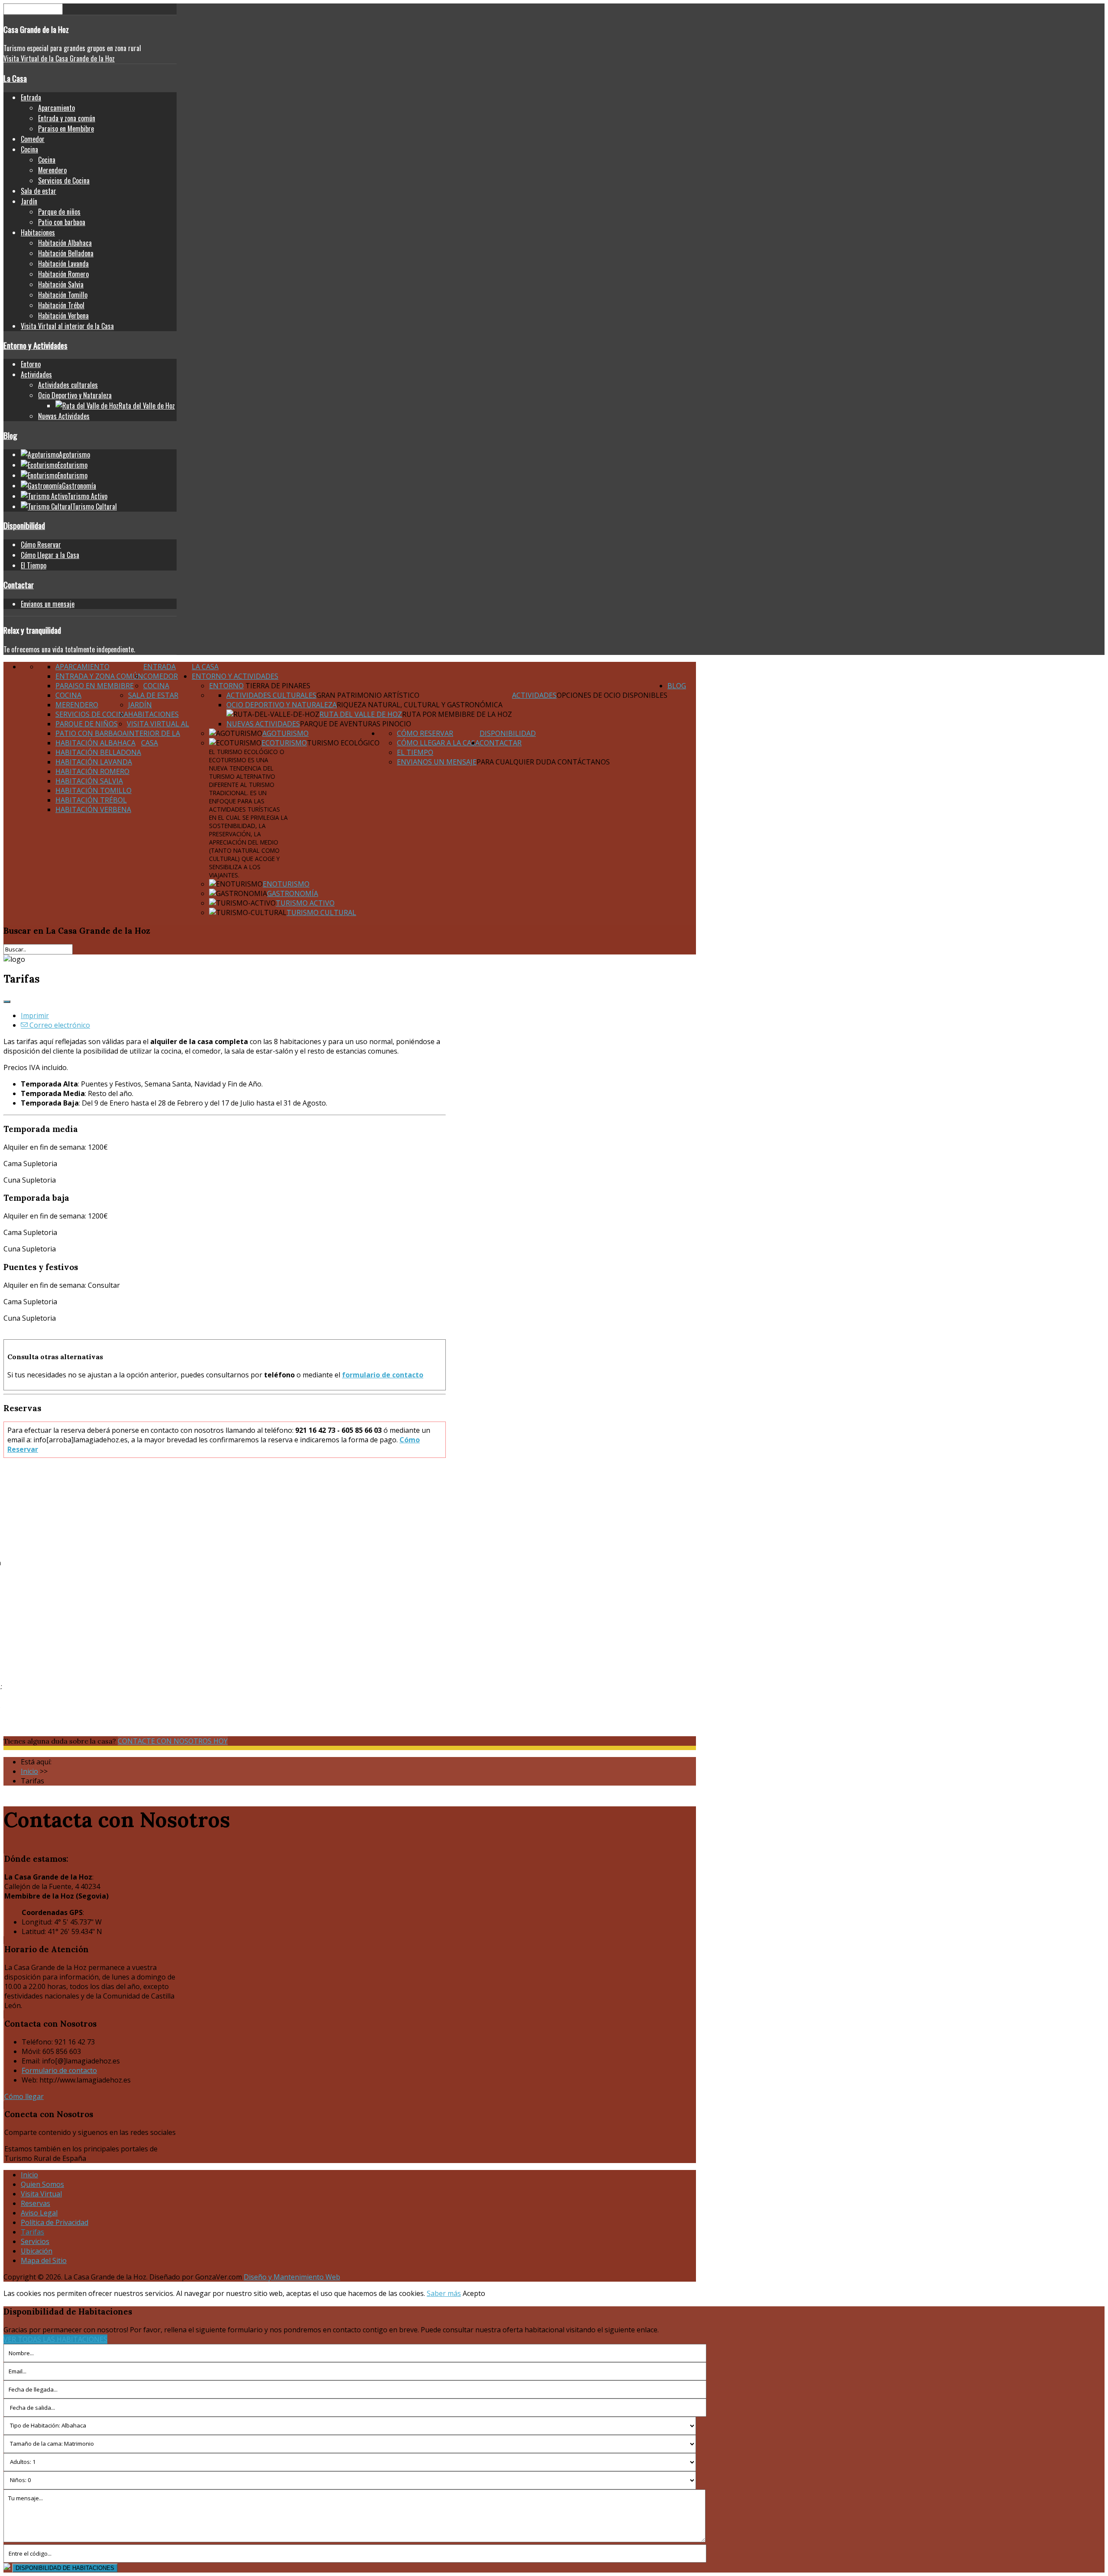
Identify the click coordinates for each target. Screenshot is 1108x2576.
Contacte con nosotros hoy (173, 1741)
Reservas (35, 2203)
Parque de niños (59, 212)
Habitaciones (38, 232)
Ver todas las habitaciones (55, 2339)
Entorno (31, 364)
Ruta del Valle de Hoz (361, 714)
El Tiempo (34, 565)
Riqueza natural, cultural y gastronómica (420, 705)
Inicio (29, 2175)
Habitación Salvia (61, 284)
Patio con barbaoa (62, 222)
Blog (10, 435)
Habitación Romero (63, 274)
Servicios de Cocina (64, 181)
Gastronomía (293, 893)
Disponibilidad (24, 525)
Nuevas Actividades (64, 416)
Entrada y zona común (67, 118)
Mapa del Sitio (44, 2260)
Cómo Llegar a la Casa (50, 555)
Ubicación (37, 2251)
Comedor (33, 139)
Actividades (36, 374)
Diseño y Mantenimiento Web (292, 2277)
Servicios (35, 2241)
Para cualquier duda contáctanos (543, 762)
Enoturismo (286, 884)
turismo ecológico (343, 743)
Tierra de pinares (277, 686)
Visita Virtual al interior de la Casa (67, 326)
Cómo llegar (24, 2096)
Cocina (29, 149)
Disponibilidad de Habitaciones (65, 2568)
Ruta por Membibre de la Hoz (457, 714)
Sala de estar (39, 191)
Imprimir (35, 1016)
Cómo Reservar (41, 545)
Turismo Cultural (321, 912)
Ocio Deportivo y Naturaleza (75, 395)
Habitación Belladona (66, 253)
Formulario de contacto (59, 2070)
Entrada (31, 97)
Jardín (29, 201)
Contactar (19, 585)
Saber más (444, 2293)
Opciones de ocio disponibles (612, 695)
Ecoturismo (284, 743)
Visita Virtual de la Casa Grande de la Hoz (59, 58)
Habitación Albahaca (65, 243)
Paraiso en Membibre (66, 129)
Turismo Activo (305, 903)
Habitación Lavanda (63, 264)
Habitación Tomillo (63, 295)
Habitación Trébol (61, 305)
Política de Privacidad (55, 2222)
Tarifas (32, 2232)
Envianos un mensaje (48, 604)
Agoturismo (285, 733)
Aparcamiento (56, 108)
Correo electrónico (59, 1025)
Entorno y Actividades (35, 345)
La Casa (15, 78)
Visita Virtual (41, 2194)
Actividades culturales (68, 385)
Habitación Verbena (63, 316)
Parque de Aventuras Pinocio (356, 724)
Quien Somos (42, 2184)
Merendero (52, 170)
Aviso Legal (39, 2213)
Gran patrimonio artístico (368, 695)
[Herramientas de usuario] (7, 1002)
